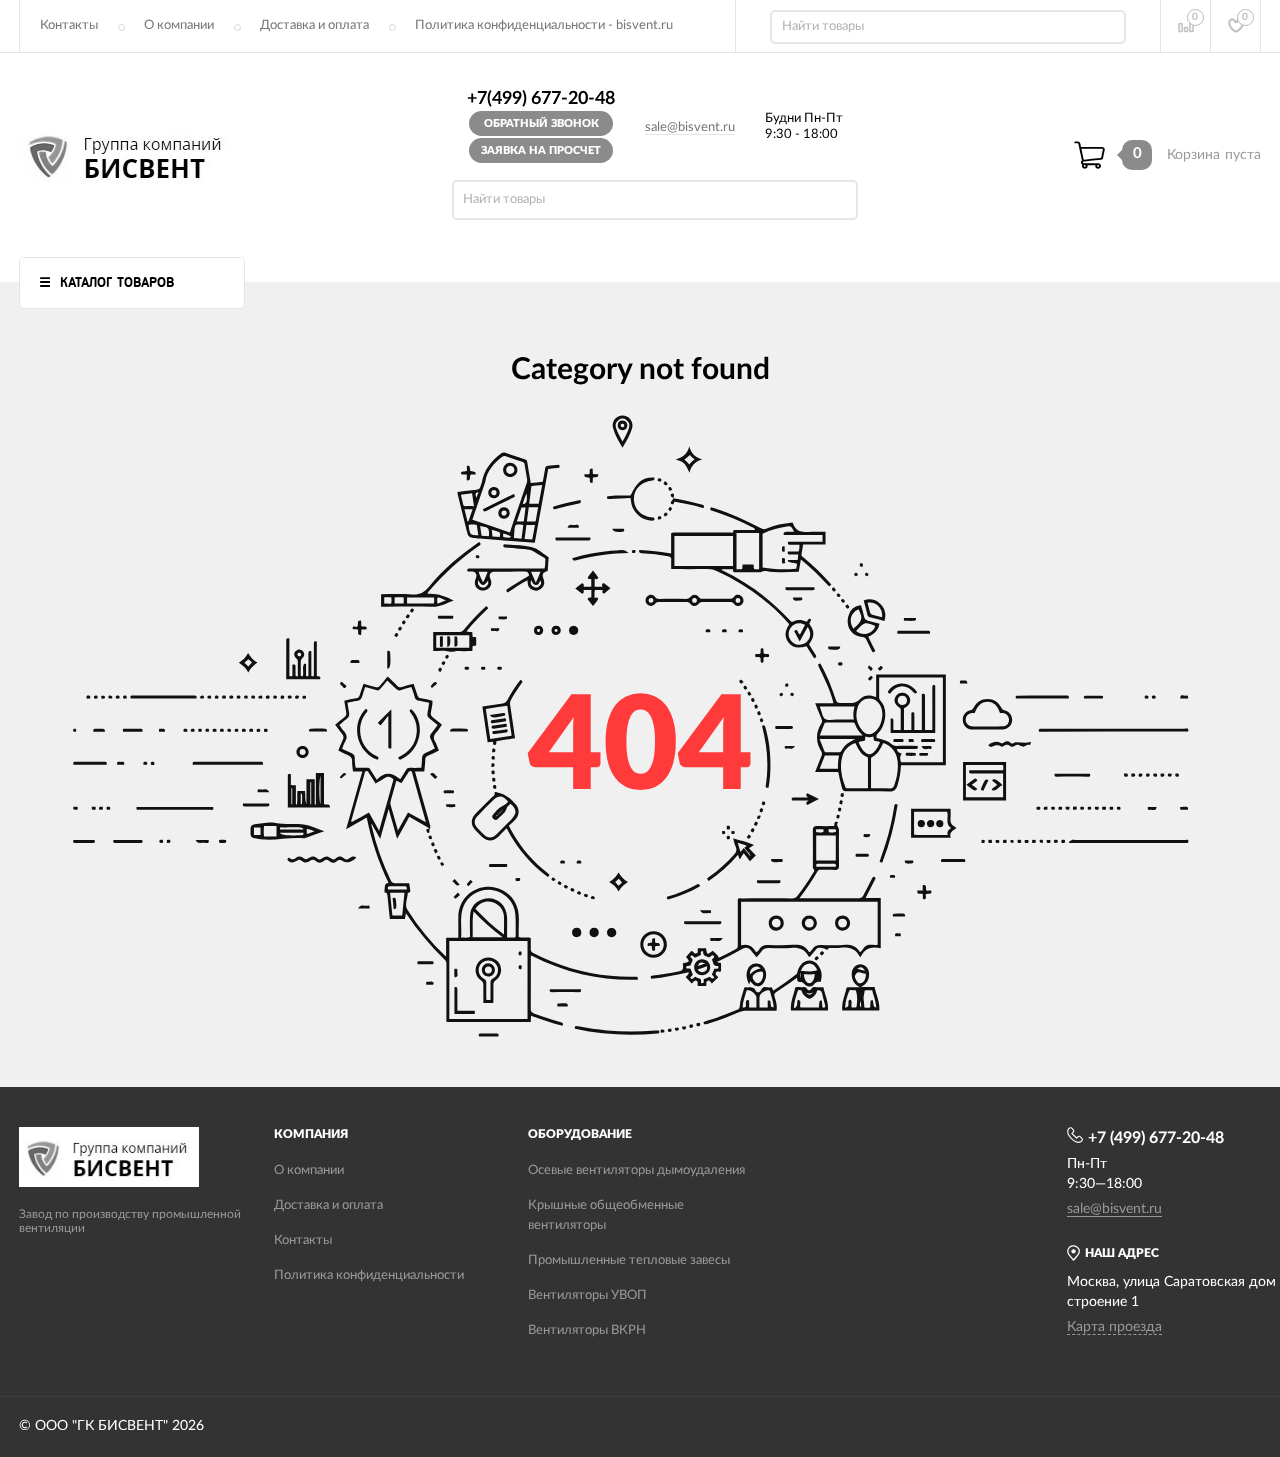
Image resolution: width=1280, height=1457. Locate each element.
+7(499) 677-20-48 (541, 99)
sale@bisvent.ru (690, 127)
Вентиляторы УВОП (587, 1295)
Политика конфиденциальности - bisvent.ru (544, 25)
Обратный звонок (541, 123)
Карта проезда (1114, 1327)
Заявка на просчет (541, 150)
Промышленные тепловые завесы (629, 1260)
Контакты (69, 25)
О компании (179, 25)
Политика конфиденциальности (369, 1275)
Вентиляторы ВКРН (587, 1330)
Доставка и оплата (314, 25)
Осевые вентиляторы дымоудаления (636, 1170)
